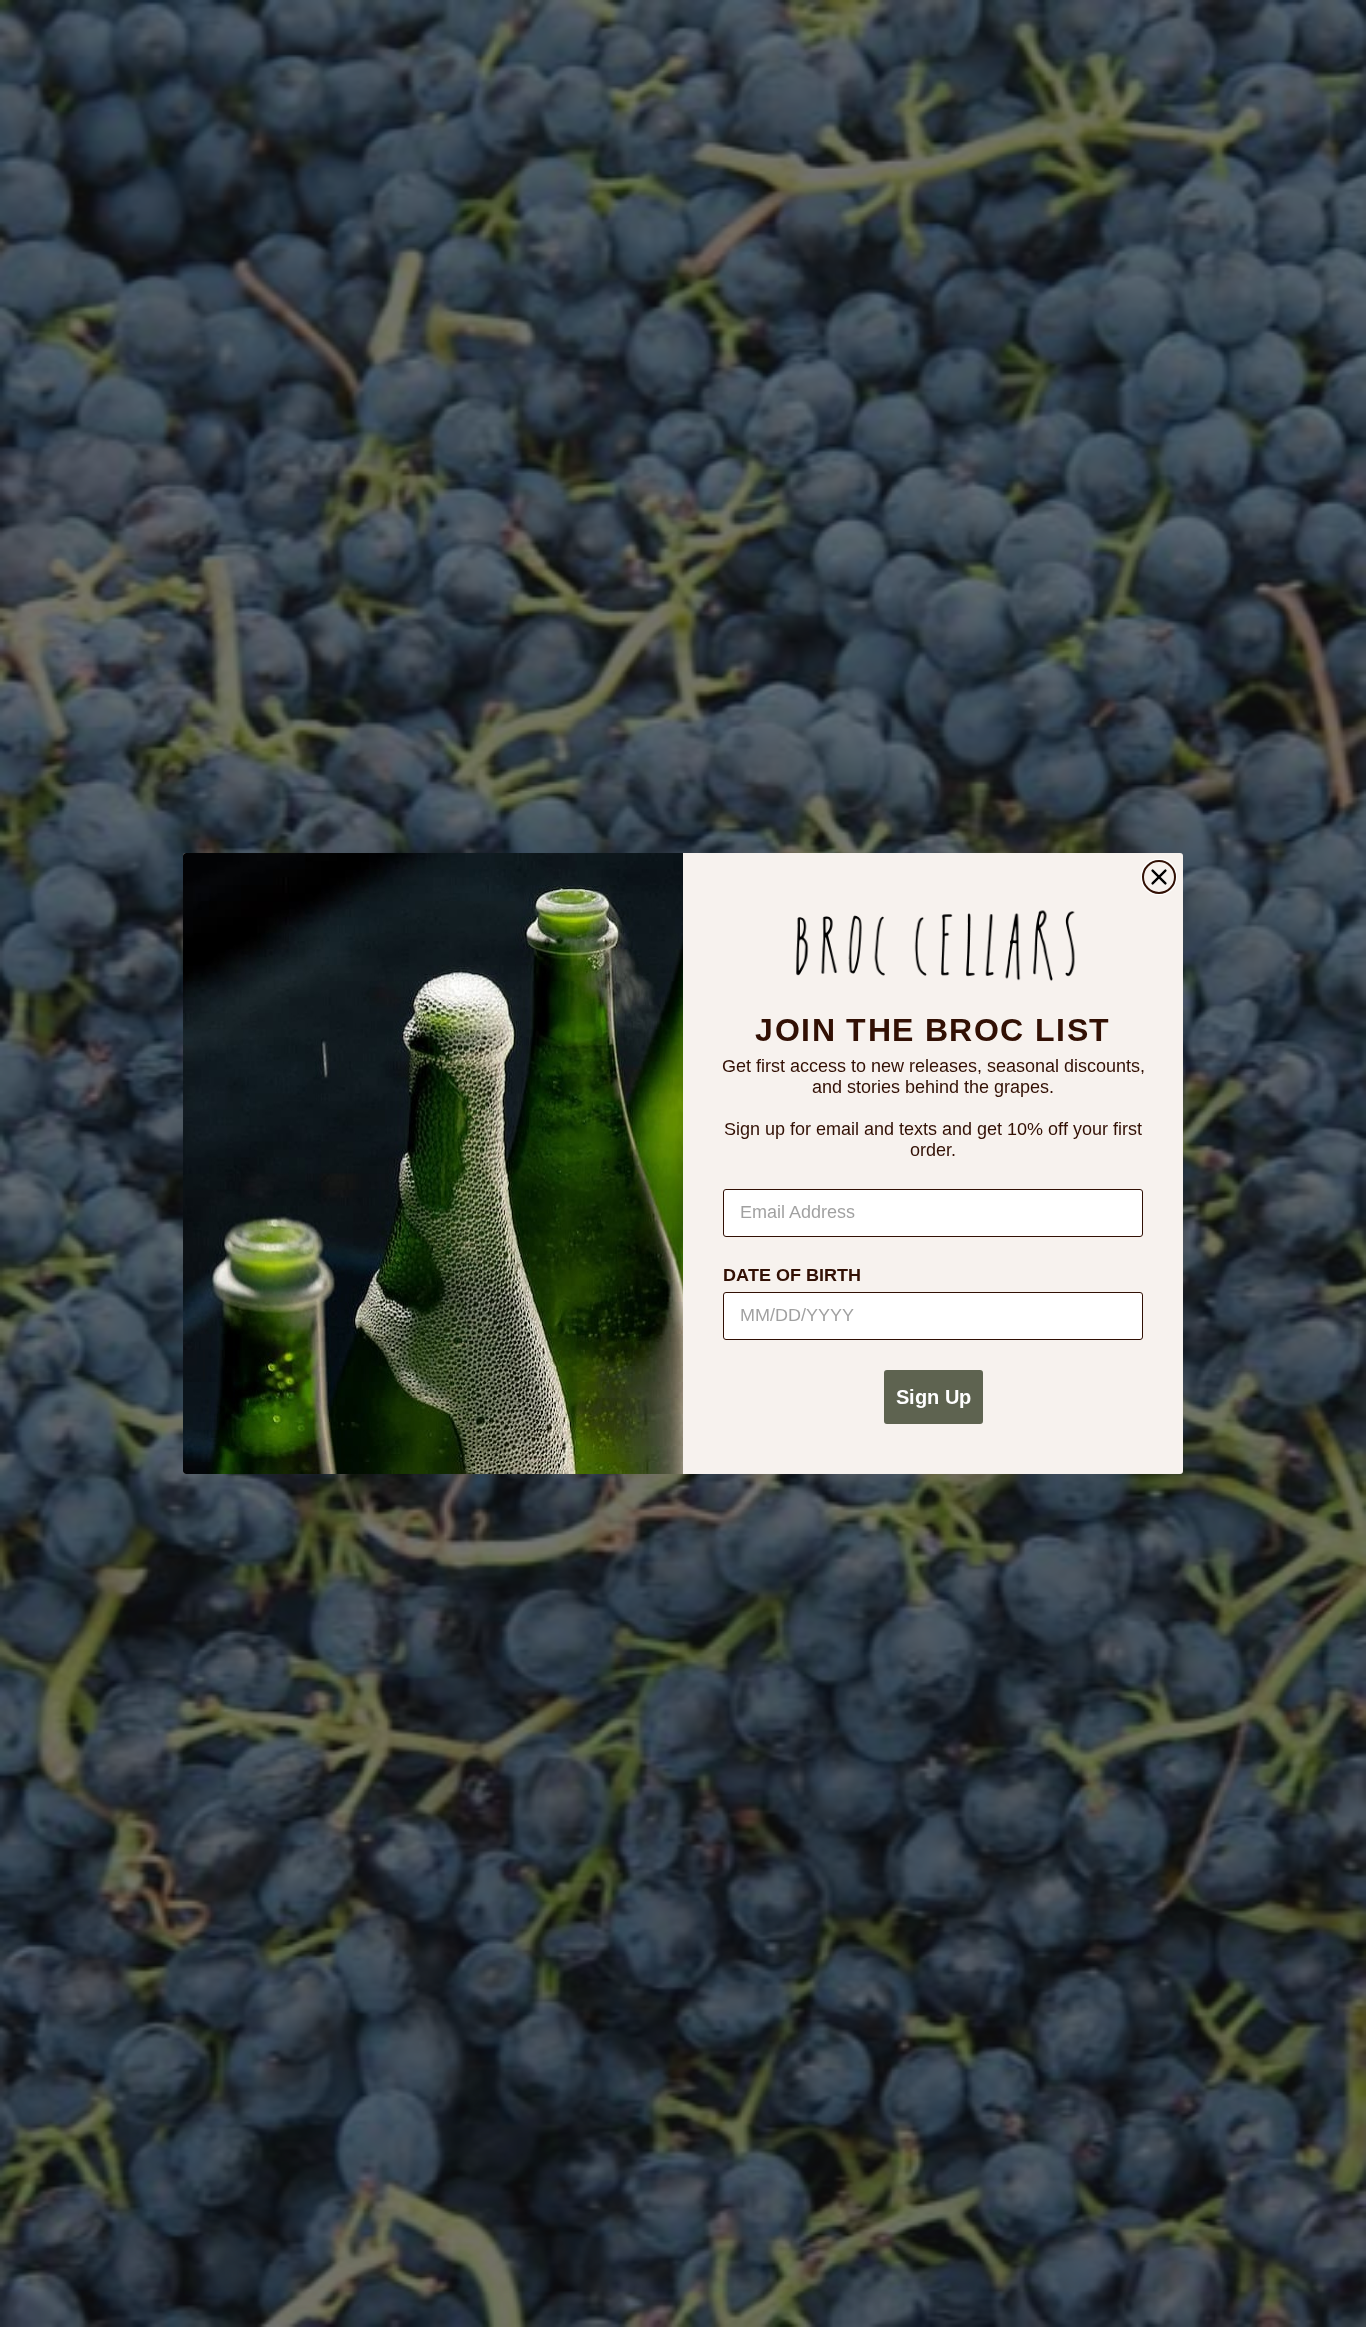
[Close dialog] (1159, 877)
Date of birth (792, 1275)
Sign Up (933, 1397)
